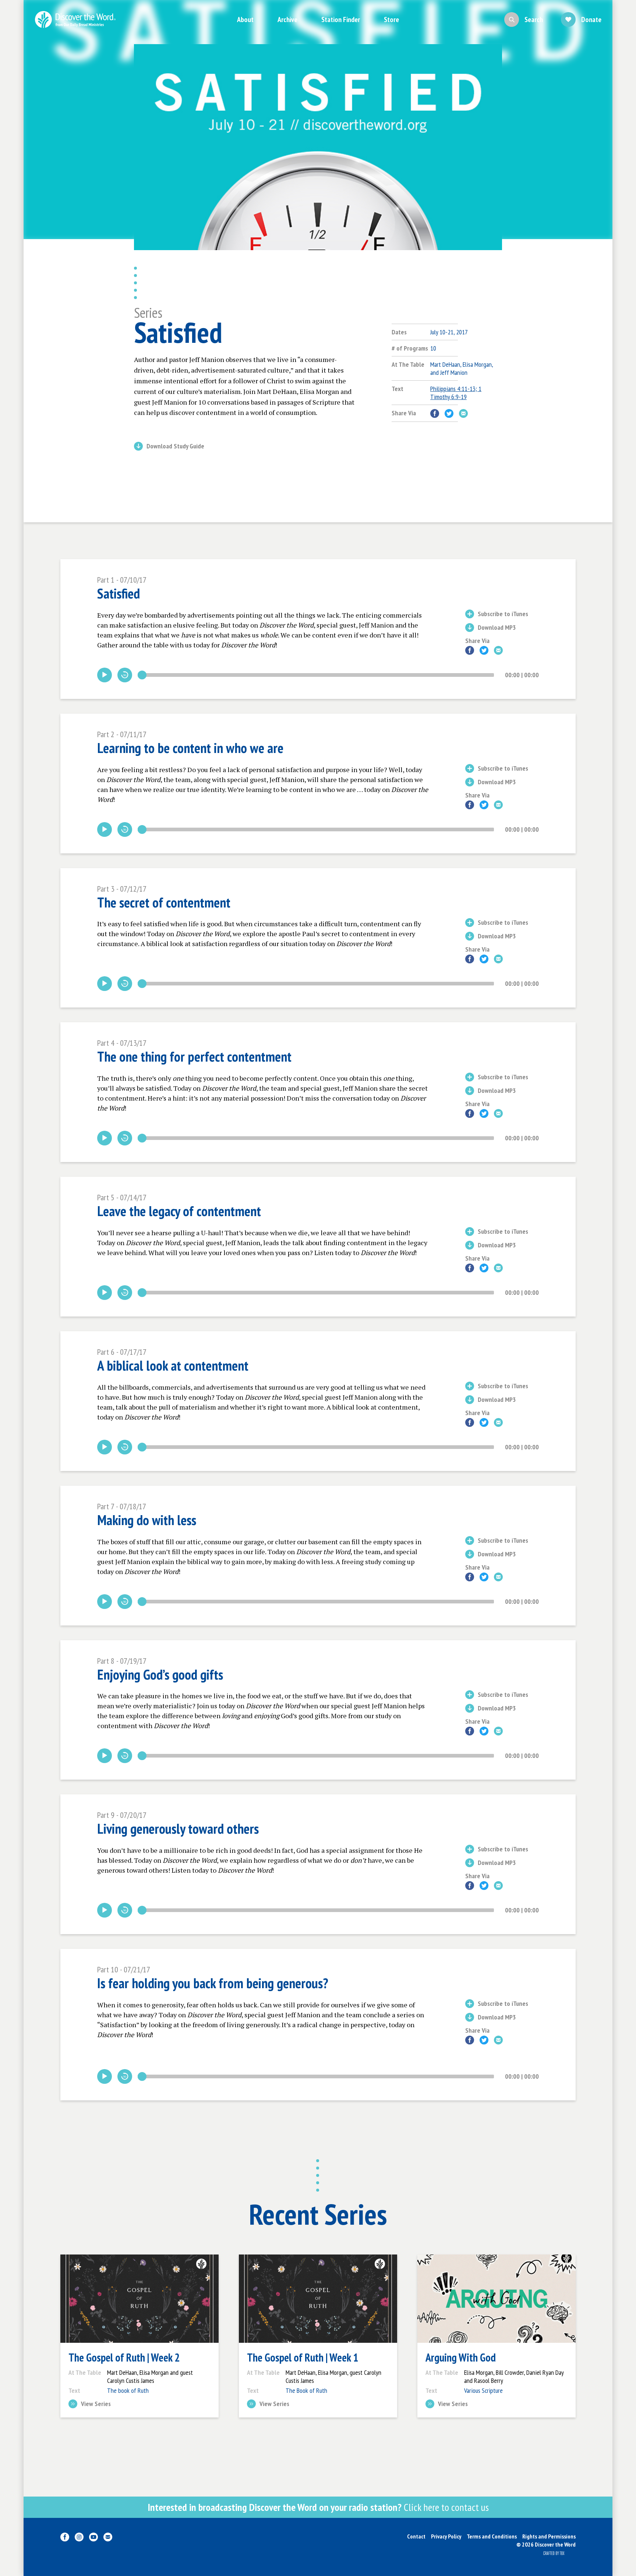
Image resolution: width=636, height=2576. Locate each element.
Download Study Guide (175, 447)
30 (125, 675)
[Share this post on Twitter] (449, 413)
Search (534, 19)
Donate (591, 19)
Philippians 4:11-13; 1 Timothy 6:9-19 (456, 393)
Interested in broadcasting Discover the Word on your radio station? (318, 2507)
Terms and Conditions (492, 2536)
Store (391, 19)
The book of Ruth (128, 2390)
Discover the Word (75, 19)
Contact (416, 2536)
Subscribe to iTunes (503, 614)
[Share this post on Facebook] (435, 413)
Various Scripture (483, 2390)
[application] (318, 675)
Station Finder (341, 19)
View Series (96, 2404)
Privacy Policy (446, 2536)
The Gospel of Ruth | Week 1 (303, 2358)
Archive (287, 19)
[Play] (105, 675)
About (245, 19)
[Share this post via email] (463, 413)
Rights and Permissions (549, 2536)
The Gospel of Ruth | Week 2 (124, 2358)
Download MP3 (497, 628)
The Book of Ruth (306, 2390)
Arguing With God (461, 2358)
